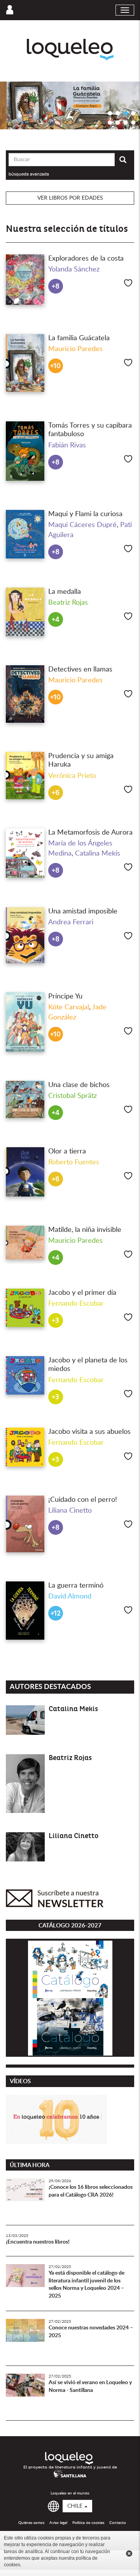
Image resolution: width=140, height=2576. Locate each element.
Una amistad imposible (83, 911)
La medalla (65, 592)
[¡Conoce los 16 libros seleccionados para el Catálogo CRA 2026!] (25, 2198)
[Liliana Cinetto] (25, 1847)
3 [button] (126, 113)
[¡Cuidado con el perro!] (25, 1524)
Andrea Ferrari (71, 922)
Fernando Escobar (76, 1304)
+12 (56, 1613)
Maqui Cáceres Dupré (82, 525)
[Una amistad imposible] (25, 935)
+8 (56, 286)
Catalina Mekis (98, 854)
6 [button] (118, 122)
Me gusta (128, 283)
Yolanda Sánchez (74, 270)
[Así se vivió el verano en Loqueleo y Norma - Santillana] (25, 2393)
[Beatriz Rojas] (25, 1784)
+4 (56, 620)
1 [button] (110, 113)
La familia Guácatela (79, 338)
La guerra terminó (76, 1586)
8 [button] (133, 122)
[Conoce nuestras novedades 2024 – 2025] (25, 2338)
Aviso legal (58, 2523)
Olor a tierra (67, 1151)
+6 (56, 793)
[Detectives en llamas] (25, 694)
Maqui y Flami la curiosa (85, 514)
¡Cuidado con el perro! (83, 1500)
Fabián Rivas (67, 445)
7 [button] (126, 122)
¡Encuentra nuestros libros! (38, 2242)
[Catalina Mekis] (25, 1720)
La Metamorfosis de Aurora (90, 833)
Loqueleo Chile (70, 50)
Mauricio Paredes (75, 349)
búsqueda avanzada (29, 174)
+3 (55, 1321)
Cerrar (129, 2553)
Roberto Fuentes (74, 1162)
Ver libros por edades (70, 198)
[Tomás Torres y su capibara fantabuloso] (25, 451)
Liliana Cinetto (70, 1511)
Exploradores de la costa (86, 259)
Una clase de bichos (79, 1085)
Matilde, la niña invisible (85, 1230)
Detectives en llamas (80, 670)
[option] (70, 105)
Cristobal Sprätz (73, 1096)
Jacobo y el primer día (82, 1293)
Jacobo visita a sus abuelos (89, 1432)
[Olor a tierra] (25, 1172)
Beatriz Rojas (68, 603)
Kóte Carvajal (69, 1007)
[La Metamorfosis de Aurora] (25, 853)
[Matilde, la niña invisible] (25, 1243)
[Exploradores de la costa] (25, 280)
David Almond (70, 1597)
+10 (55, 366)
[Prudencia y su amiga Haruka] (25, 776)
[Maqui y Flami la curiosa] (25, 534)
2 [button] (118, 113)
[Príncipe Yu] (25, 1022)
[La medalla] (25, 612)
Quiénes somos (31, 2523)
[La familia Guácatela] (25, 363)
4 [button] (133, 113)
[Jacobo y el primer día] (25, 1308)
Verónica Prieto (72, 776)
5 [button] (110, 122)
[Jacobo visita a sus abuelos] (25, 1447)
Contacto (118, 2523)
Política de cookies (88, 2523)
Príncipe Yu (65, 997)
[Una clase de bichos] (25, 1099)
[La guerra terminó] (25, 1611)
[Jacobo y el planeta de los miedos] (25, 1375)
